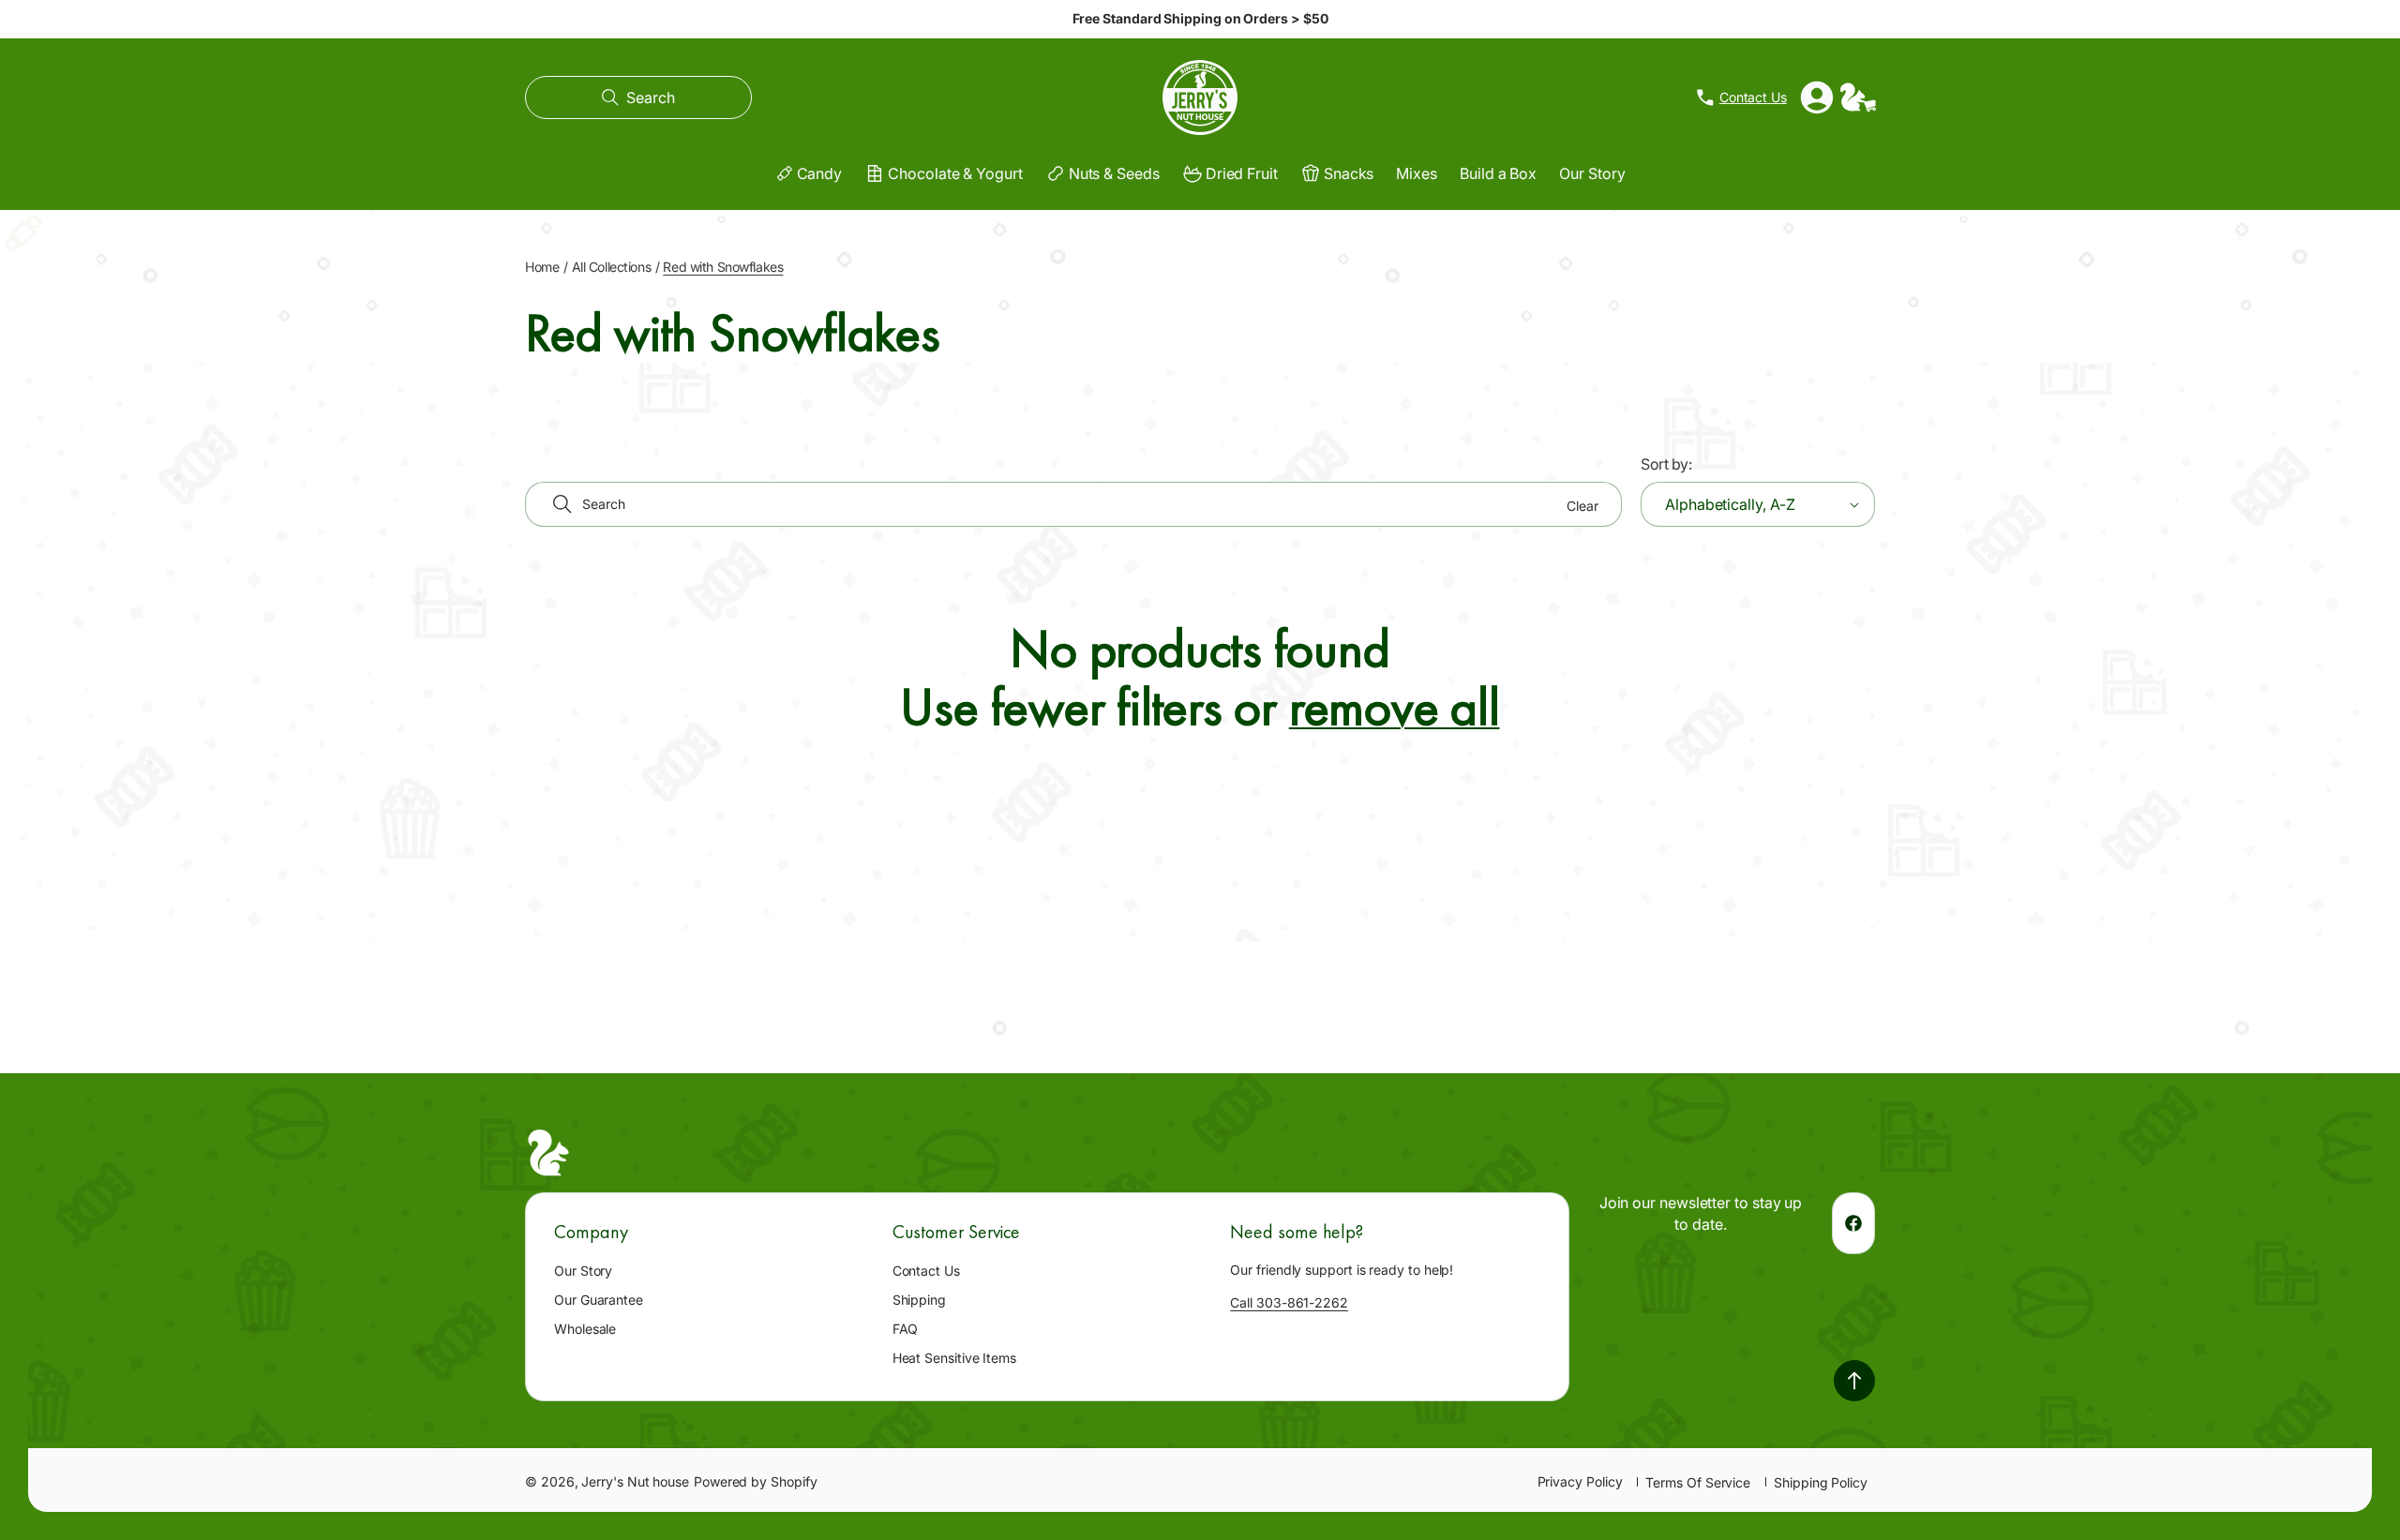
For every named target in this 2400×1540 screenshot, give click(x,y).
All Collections (612, 267)
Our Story (583, 1271)
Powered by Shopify (756, 1481)
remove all (1395, 708)
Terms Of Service (1698, 1482)
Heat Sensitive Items (954, 1358)
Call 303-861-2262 (1289, 1302)
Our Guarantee (599, 1300)
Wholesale (585, 1329)
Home (542, 267)
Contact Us (926, 1271)
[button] (638, 97)
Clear (1582, 506)
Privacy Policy (1580, 1481)
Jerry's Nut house (635, 1481)
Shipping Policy (1821, 1482)
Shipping (919, 1300)
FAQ (906, 1329)
